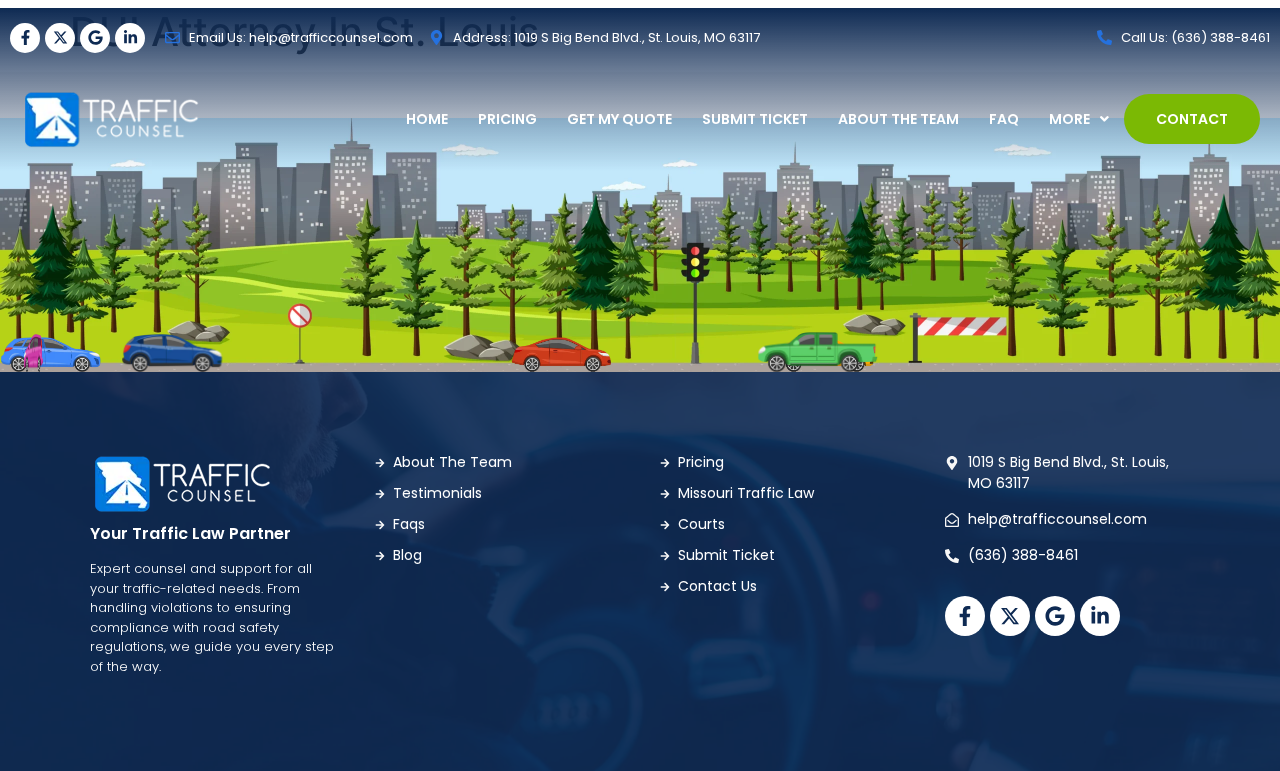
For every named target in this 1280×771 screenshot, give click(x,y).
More (1069, 119)
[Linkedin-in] (130, 38)
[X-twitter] (60, 38)
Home (427, 119)
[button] (1079, 119)
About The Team (898, 119)
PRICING (507, 119)
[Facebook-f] (25, 38)
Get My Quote (619, 119)
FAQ (1004, 119)
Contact (1192, 119)
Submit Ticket (755, 119)
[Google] (95, 38)
